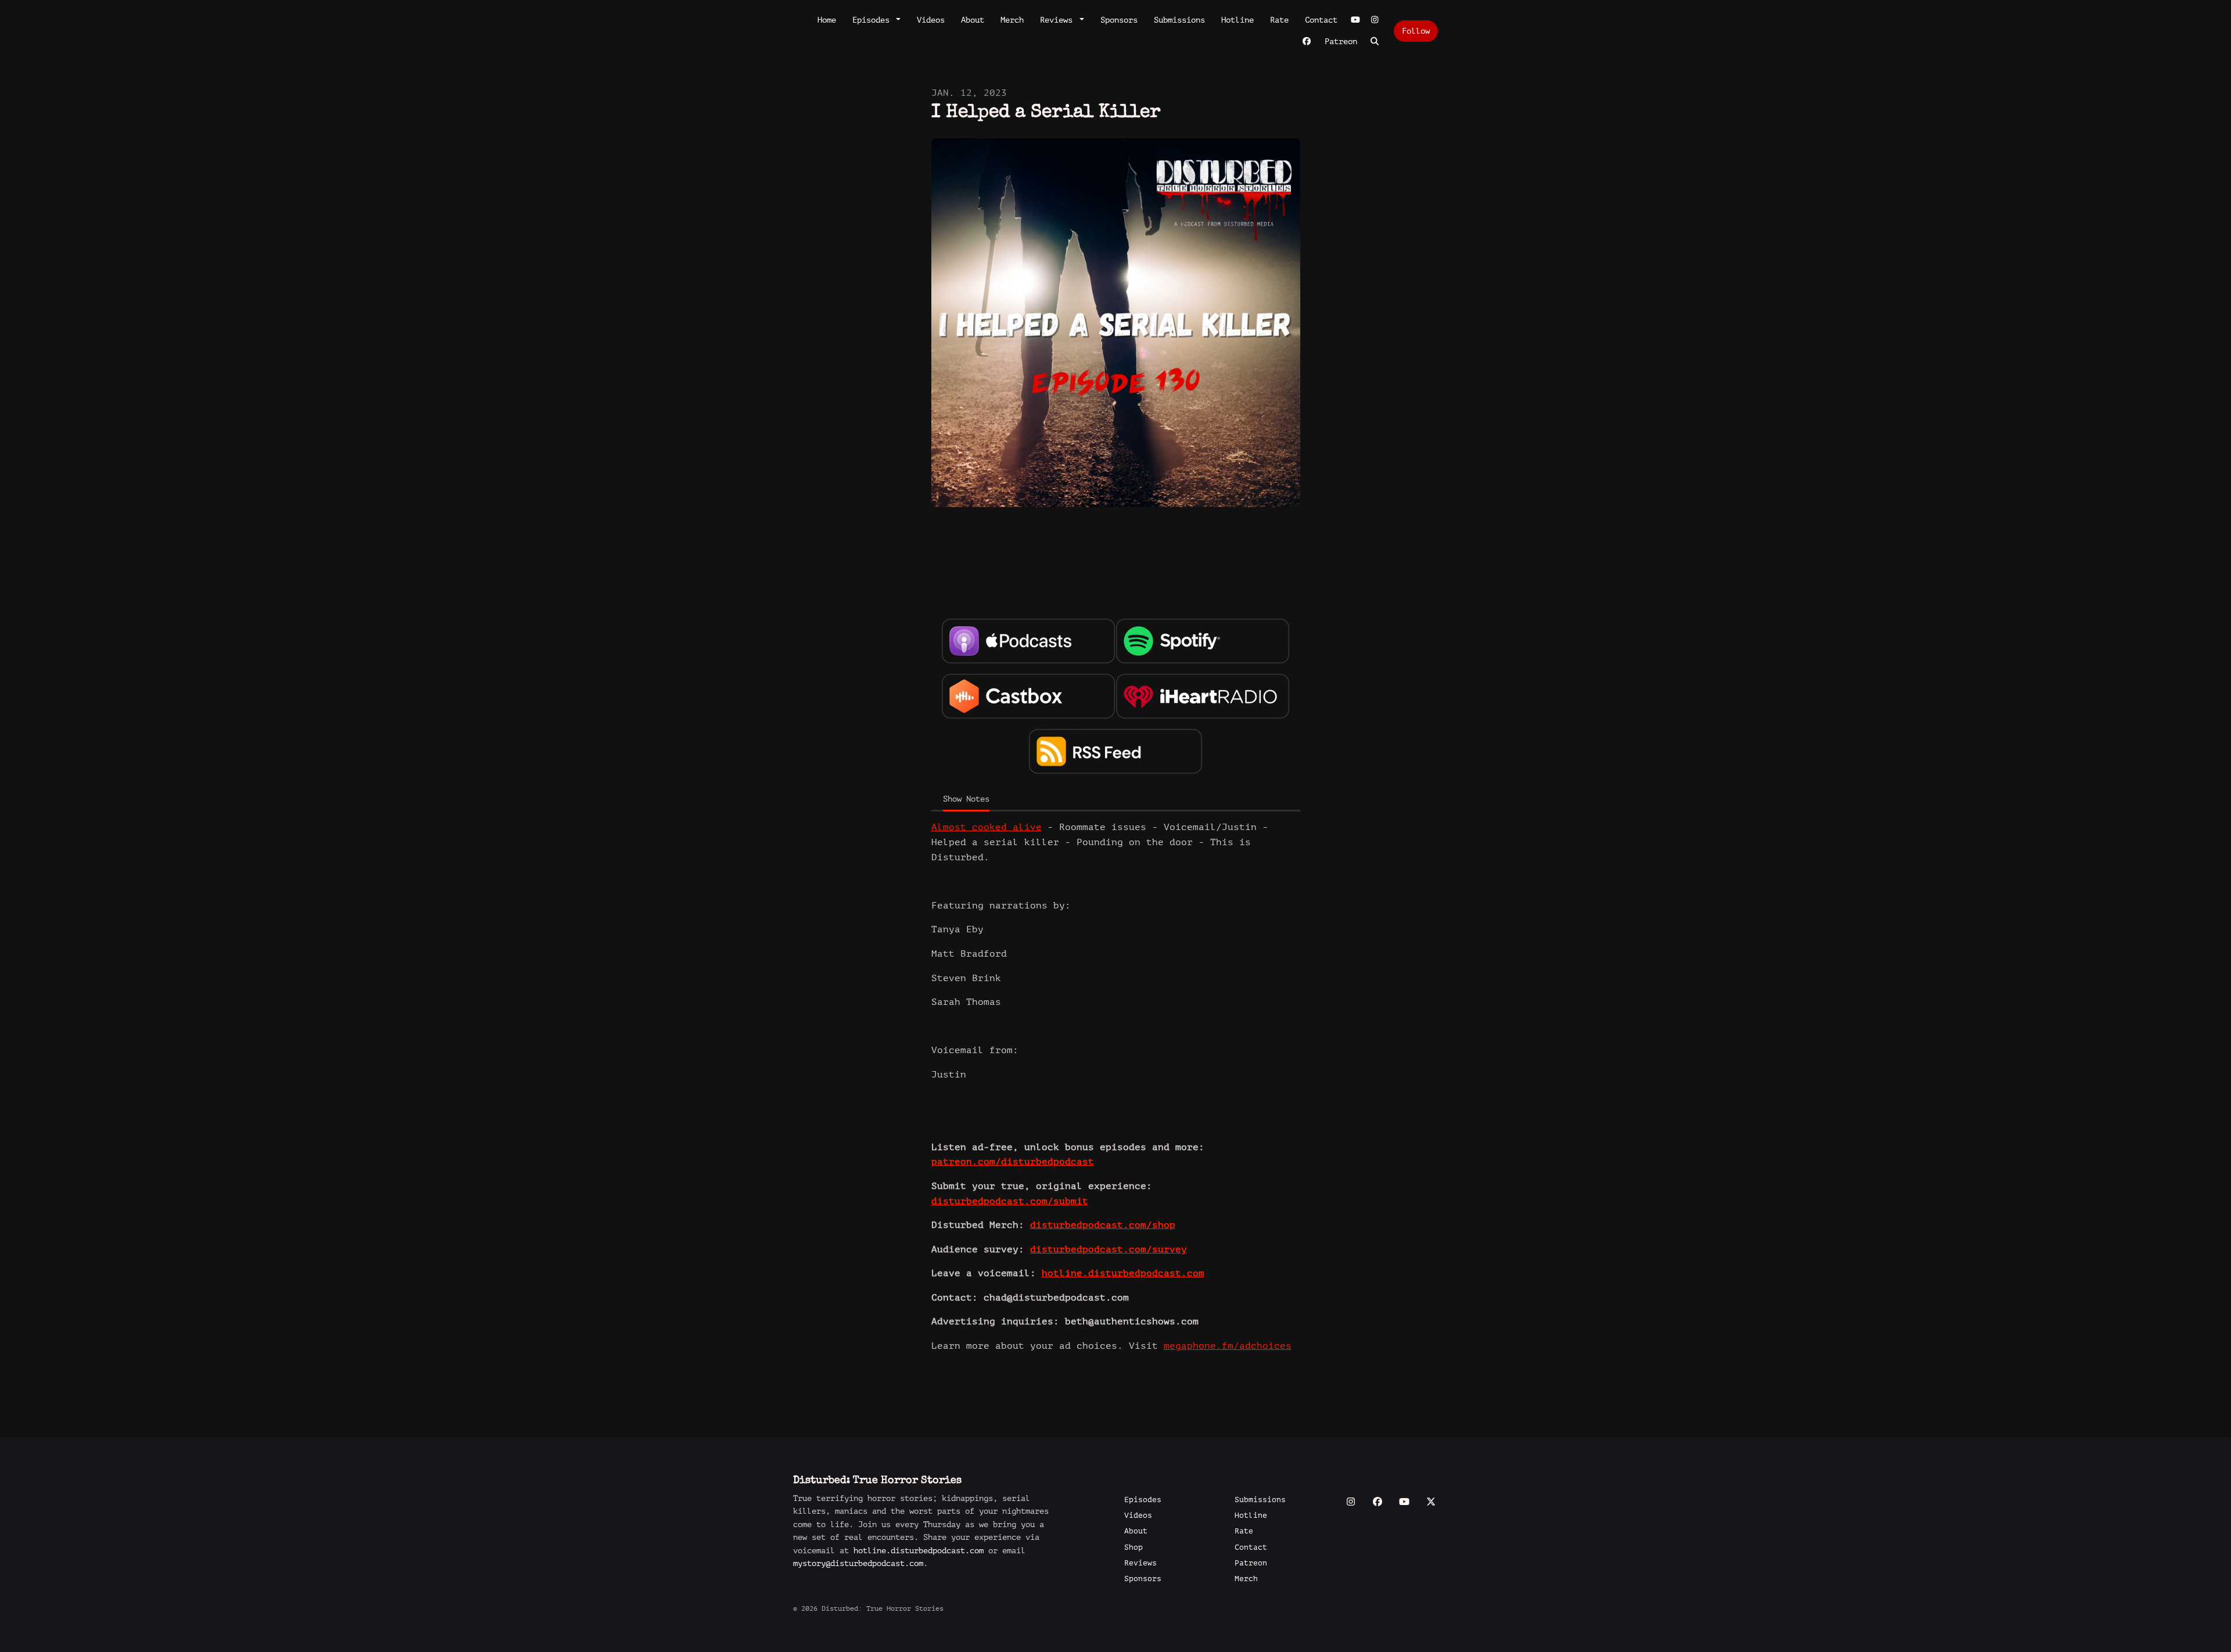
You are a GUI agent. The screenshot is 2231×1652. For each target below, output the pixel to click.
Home (827, 20)
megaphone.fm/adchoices (1228, 1346)
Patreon (1341, 42)
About (973, 20)
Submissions (1179, 20)
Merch (1012, 20)
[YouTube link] (1355, 20)
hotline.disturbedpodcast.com (919, 1551)
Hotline (1238, 20)
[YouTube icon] (1404, 1502)
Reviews (1059, 20)
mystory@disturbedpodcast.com (858, 1563)
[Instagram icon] (1351, 1502)
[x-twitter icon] (1431, 1502)
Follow (1416, 31)
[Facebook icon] (1378, 1502)
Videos (931, 20)
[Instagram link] (1375, 20)
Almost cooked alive (987, 827)
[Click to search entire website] (1375, 42)
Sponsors (1119, 20)
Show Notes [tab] (966, 799)
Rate (1279, 20)
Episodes (873, 20)
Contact (1321, 20)
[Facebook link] (1307, 42)
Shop (1134, 1547)
